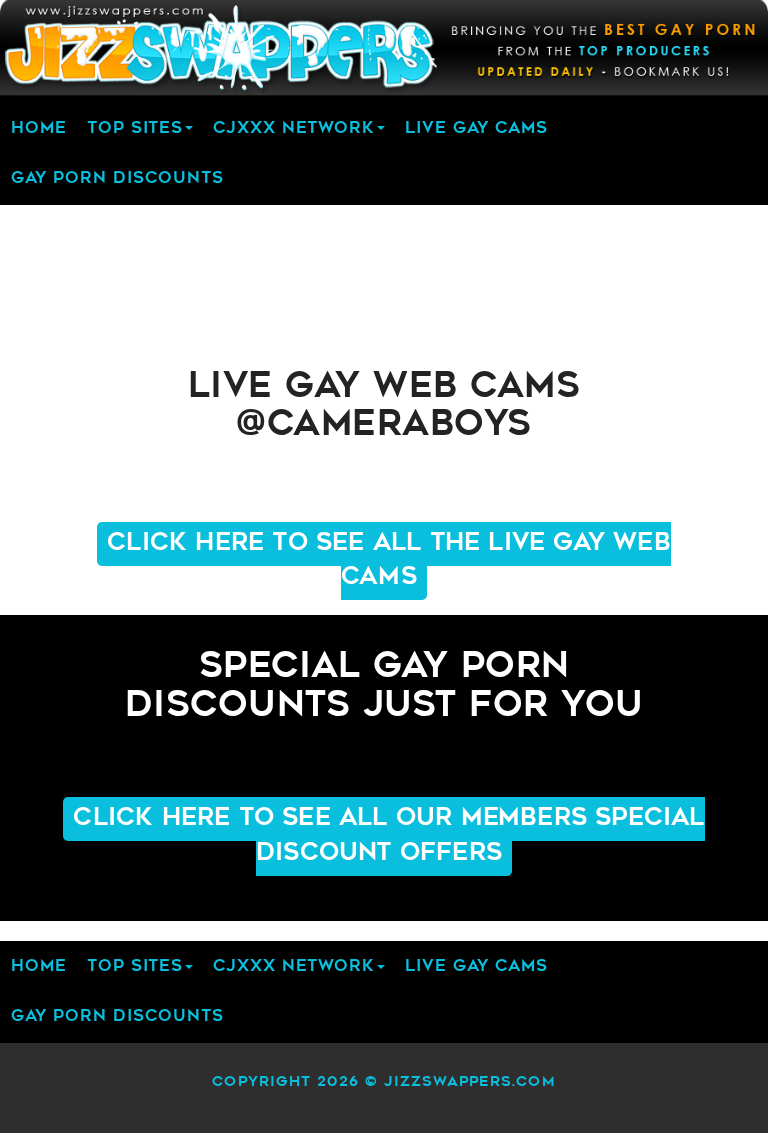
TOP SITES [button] (135, 129)
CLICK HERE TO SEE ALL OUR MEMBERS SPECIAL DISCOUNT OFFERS (388, 836)
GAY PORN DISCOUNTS (117, 179)
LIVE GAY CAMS (476, 129)
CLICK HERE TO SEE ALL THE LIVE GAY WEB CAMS (389, 561)
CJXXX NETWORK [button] (294, 129)
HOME (39, 129)
